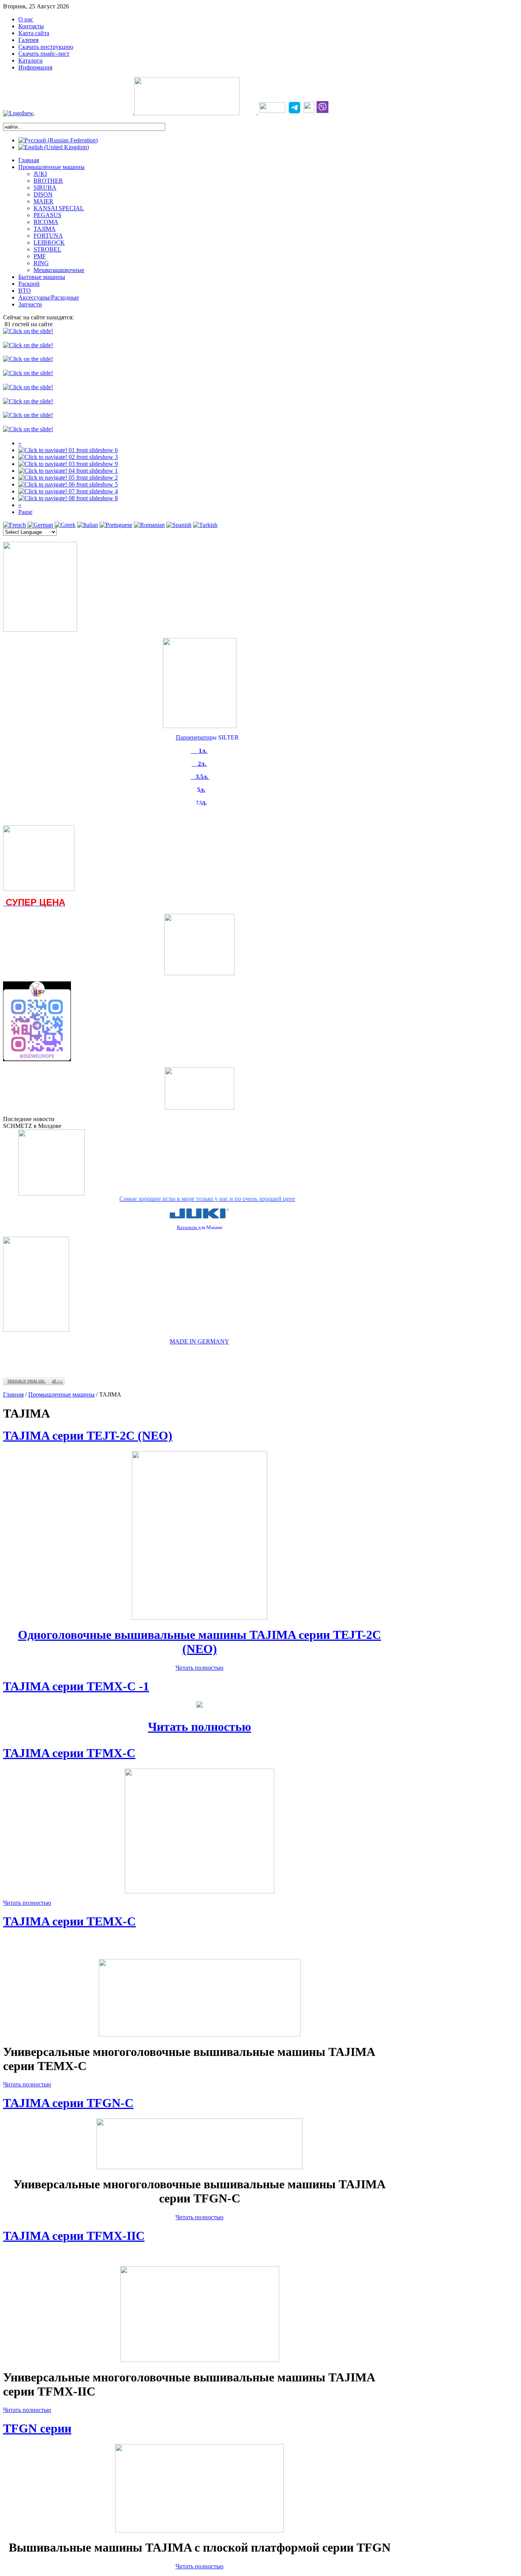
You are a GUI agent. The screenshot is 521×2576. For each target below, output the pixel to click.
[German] (40, 525)
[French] (14, 525)
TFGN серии (37, 2428)
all (57, 1381)
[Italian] (88, 525)
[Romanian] (149, 525)
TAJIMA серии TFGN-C (68, 2103)
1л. (203, 751)
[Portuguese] (116, 525)
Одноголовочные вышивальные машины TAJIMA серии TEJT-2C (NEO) (199, 1642)
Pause (25, 512)
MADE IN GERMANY (199, 1341)
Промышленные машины (61, 1394)
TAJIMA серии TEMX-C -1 (76, 1686)
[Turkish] (205, 525)
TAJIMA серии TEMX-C (69, 1921)
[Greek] (65, 525)
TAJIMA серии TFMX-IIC (74, 2236)
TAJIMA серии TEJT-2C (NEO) (88, 1435)
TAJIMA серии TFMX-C (69, 1753)
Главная (13, 1394)
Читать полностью (199, 1668)
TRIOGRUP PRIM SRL (26, 1381)
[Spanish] (179, 525)
